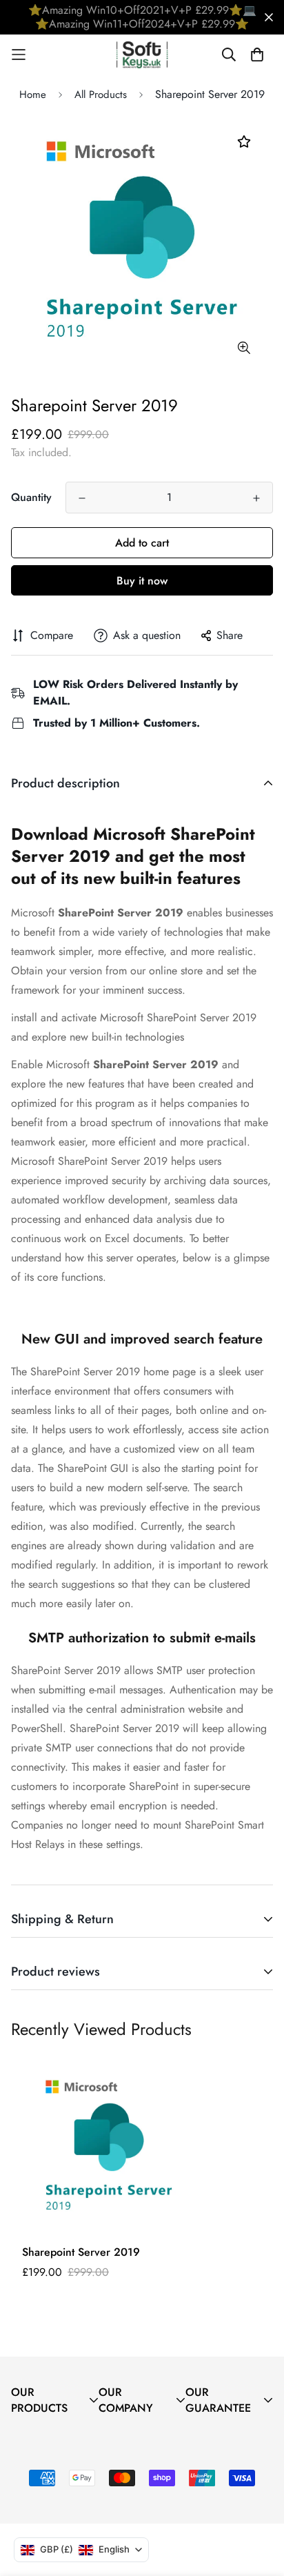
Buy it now (142, 581)
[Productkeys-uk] (142, 55)
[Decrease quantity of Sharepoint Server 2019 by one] (82, 498)
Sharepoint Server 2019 (81, 2252)
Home (33, 95)
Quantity (31, 497)
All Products (101, 95)
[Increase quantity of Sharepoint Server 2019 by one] (256, 498)
